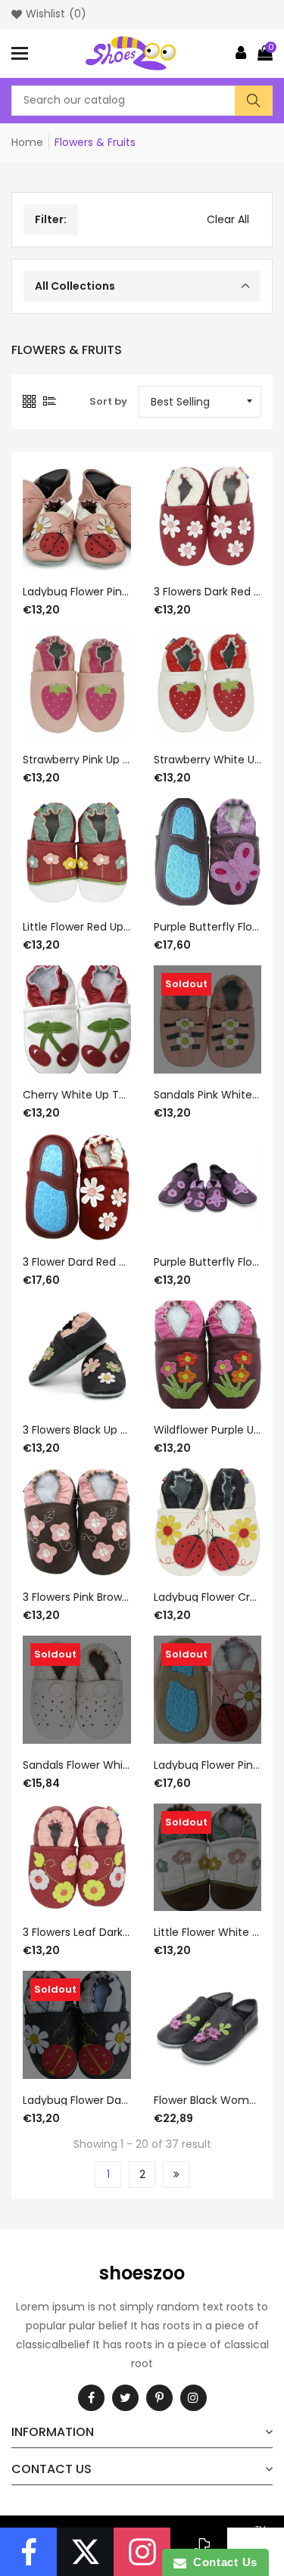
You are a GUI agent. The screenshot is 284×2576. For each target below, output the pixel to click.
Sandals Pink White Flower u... (208, 1095)
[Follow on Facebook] (28, 2552)
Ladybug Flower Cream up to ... (208, 1597)
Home (27, 142)
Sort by (108, 401)
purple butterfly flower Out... (208, 927)
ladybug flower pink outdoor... (208, 1765)
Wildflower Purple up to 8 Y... (208, 1430)
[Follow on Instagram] (142, 2552)
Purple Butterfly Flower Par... (208, 1262)
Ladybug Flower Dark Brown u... (77, 2100)
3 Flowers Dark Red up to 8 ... (208, 592)
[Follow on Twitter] (85, 2552)
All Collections (75, 286)
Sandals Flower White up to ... (77, 1765)
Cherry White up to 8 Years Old (77, 1095)
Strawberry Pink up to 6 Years (77, 760)
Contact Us (222, 2562)
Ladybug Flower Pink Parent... (77, 592)
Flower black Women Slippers (208, 2100)
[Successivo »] (176, 2175)
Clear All (228, 219)
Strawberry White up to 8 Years (208, 760)
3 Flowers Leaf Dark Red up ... (77, 1932)
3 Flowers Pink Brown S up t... (77, 1597)
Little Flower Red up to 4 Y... (77, 927)
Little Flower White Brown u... (208, 1932)
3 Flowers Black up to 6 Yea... (77, 1430)
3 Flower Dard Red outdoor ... (77, 1262)
